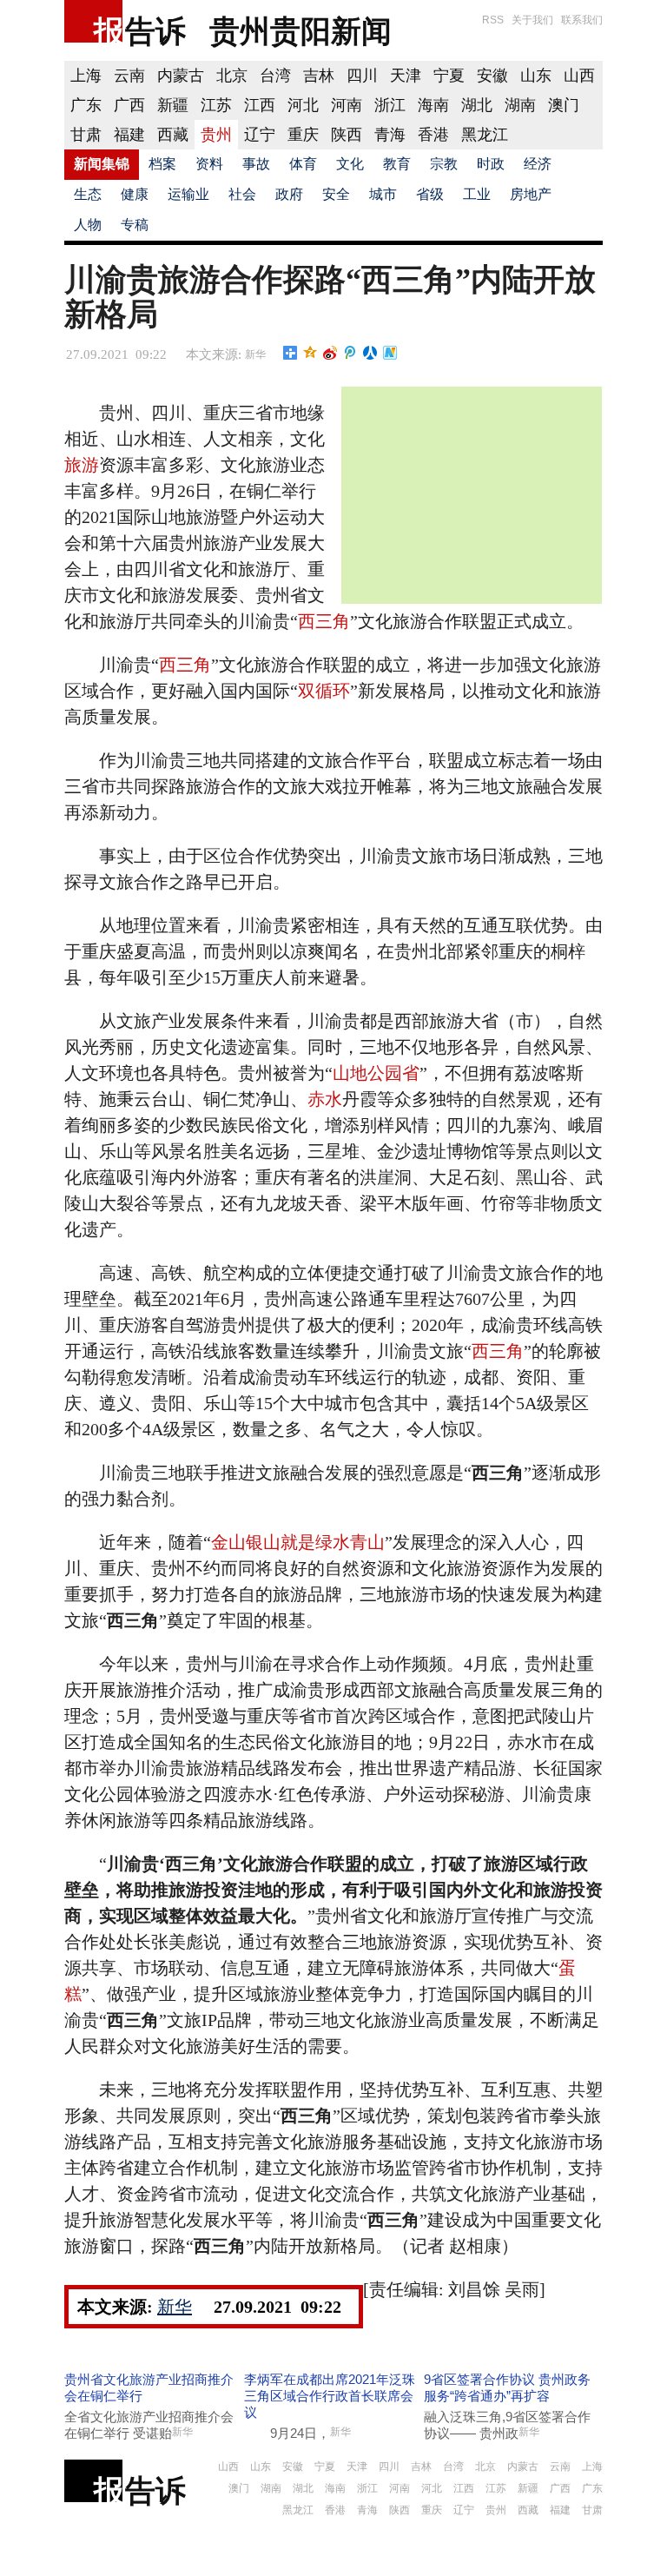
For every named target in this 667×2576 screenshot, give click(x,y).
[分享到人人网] (370, 353)
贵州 (216, 135)
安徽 (492, 76)
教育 (397, 164)
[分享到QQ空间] (310, 353)
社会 (242, 194)
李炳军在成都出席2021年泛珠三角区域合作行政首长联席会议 (330, 2396)
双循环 (324, 691)
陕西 (347, 135)
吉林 (319, 76)
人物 (88, 225)
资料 (209, 164)
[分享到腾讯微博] (350, 353)
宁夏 (449, 76)
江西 (260, 105)
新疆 (173, 105)
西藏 (173, 135)
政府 (289, 194)
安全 (336, 194)
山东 (536, 76)
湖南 (520, 105)
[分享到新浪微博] (330, 353)
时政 (491, 164)
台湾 (275, 76)
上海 (86, 76)
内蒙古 (181, 76)
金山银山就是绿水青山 (298, 1542)
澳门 (564, 105)
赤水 (325, 1099)
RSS (493, 20)
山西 (579, 76)
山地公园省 (376, 1073)
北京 (232, 76)
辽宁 (260, 135)
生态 (88, 194)
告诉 (155, 31)
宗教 (444, 164)
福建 (129, 135)
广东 (86, 105)
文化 (350, 164)
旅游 (82, 465)
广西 (129, 105)
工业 (477, 194)
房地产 (531, 194)
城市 (383, 194)
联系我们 (582, 20)
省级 (430, 194)
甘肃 (86, 135)
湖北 (477, 105)
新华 (255, 354)
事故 (256, 164)
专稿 (135, 225)
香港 (433, 135)
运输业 (188, 194)
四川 (362, 76)
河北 (303, 105)
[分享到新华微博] (390, 353)
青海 (390, 135)
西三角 (324, 621)
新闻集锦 (102, 164)
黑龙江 (485, 135)
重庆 (303, 135)
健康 (135, 194)
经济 (538, 164)
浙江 (390, 105)
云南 (129, 76)
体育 (303, 164)
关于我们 (532, 20)
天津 (406, 76)
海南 (433, 105)
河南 (347, 105)
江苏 (216, 105)
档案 (162, 164)
